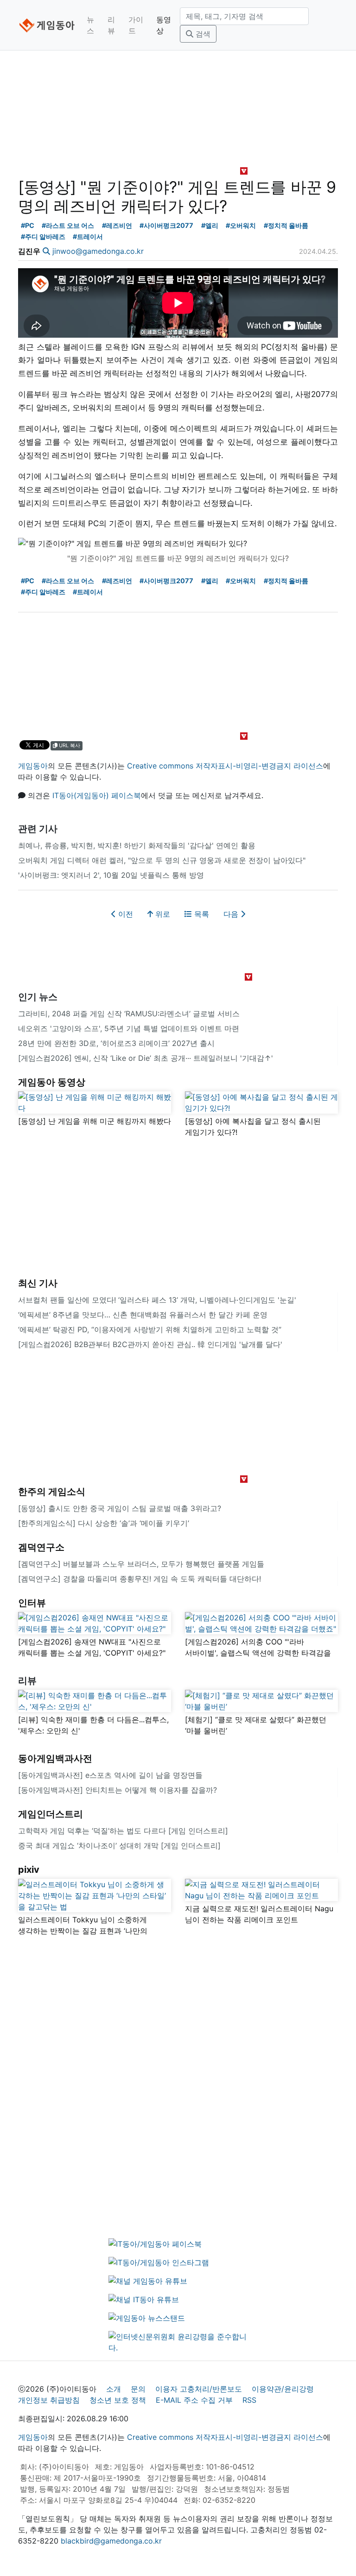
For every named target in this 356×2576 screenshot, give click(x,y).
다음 (232, 914)
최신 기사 (38, 1283)
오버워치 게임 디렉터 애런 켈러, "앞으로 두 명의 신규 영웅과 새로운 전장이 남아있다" (162, 860)
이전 (124, 914)
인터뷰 (32, 1603)
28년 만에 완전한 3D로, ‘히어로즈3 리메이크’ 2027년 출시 (116, 1043)
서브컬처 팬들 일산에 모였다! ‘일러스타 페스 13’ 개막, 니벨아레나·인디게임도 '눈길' (157, 1300)
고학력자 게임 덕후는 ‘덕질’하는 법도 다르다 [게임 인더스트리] (123, 1831)
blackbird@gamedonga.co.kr (111, 2541)
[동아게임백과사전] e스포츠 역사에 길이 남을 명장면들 (110, 1775)
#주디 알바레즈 (43, 236)
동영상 (164, 25)
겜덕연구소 (41, 1547)
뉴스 (90, 25)
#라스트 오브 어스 (68, 225)
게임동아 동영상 (52, 1082)
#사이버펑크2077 (166, 225)
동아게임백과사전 (55, 1758)
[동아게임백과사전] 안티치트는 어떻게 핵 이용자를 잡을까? (118, 1790)
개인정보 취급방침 (49, 2400)
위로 (162, 914)
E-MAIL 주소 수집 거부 (194, 2400)
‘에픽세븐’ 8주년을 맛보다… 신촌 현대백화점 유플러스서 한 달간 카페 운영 (143, 1315)
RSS (249, 2400)
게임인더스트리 (51, 1814)
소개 (114, 2389)
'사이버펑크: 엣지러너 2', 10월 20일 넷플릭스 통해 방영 (111, 875)
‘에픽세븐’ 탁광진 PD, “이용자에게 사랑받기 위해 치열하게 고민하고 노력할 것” (150, 1329)
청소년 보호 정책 (118, 2400)
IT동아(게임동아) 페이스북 (97, 795)
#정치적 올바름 (286, 225)
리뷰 (111, 25)
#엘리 (210, 225)
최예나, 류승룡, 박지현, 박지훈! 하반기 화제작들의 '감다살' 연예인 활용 (137, 845)
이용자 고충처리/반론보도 (199, 2389)
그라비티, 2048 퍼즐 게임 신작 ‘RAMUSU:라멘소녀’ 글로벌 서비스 (129, 1014)
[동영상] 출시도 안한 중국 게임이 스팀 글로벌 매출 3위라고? (120, 1508)
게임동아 (33, 766)
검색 (202, 34)
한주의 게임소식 (52, 1492)
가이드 (136, 25)
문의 (138, 2389)
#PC (28, 225)
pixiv (29, 1870)
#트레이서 (88, 236)
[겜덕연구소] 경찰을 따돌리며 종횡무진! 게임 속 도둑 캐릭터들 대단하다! (140, 1579)
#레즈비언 (117, 225)
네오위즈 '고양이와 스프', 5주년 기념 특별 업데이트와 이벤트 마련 (129, 1028)
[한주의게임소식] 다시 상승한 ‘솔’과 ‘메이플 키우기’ (104, 1523)
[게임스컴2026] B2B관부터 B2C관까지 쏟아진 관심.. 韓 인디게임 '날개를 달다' (150, 1344)
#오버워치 (241, 225)
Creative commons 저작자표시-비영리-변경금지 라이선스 (225, 766)
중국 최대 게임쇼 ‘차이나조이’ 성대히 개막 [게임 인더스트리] (119, 1845)
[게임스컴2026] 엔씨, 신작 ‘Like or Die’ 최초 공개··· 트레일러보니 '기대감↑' (146, 1058)
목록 (200, 914)
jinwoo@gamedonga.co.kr (98, 251)
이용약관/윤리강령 (283, 2389)
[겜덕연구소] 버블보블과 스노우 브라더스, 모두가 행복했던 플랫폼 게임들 (141, 1564)
